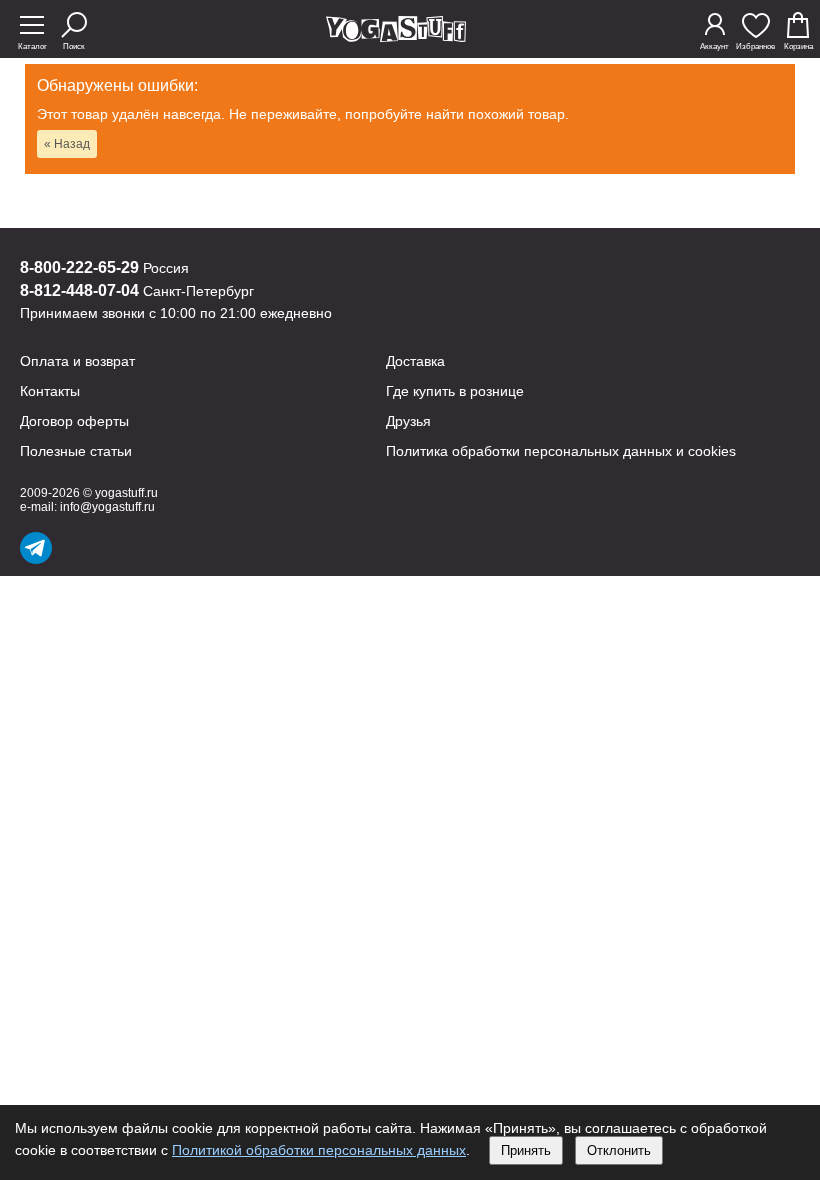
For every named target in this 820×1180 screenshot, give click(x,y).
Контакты (50, 391)
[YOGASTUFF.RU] (396, 36)
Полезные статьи (76, 451)
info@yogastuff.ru (107, 507)
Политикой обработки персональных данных (319, 1150)
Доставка (415, 361)
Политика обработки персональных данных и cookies (561, 451)
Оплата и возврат (77, 361)
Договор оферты (74, 421)
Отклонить (619, 1150)
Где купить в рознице (455, 391)
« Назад (67, 144)
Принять (526, 1150)
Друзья (408, 421)
